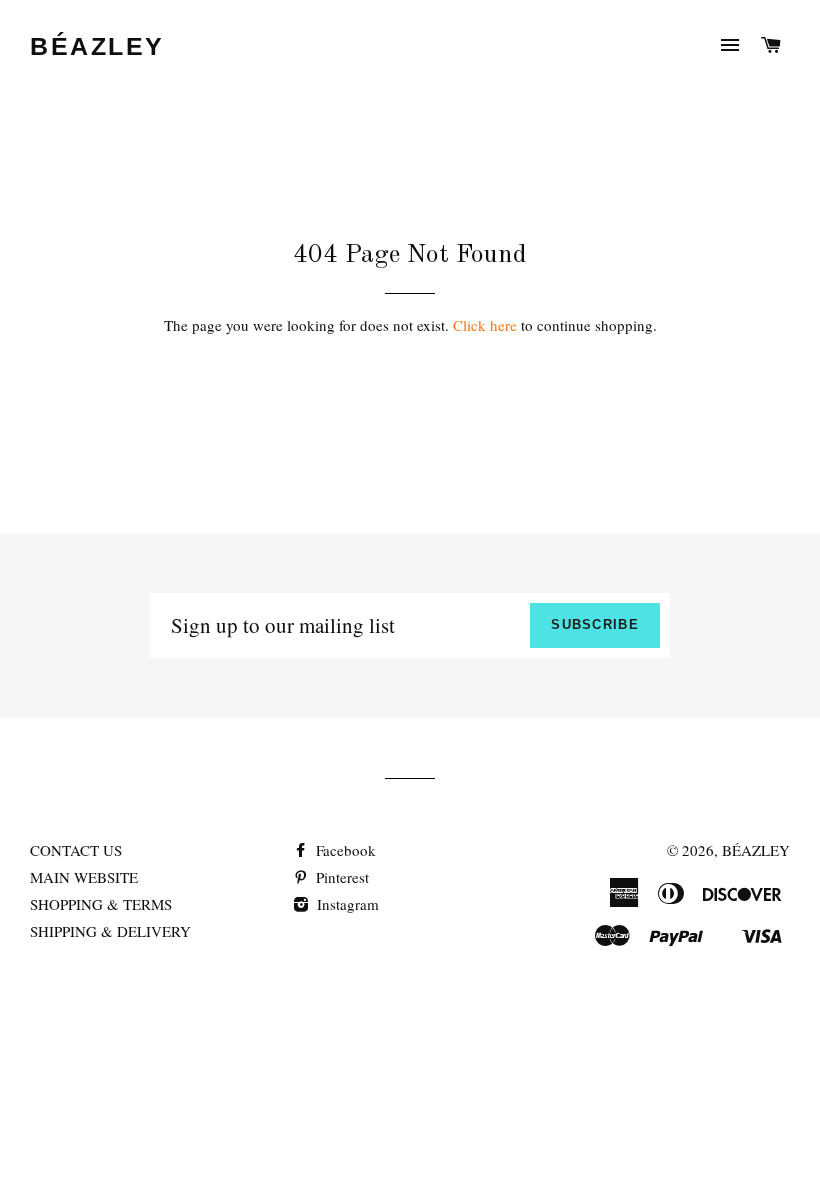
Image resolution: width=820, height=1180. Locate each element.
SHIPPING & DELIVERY (110, 931)
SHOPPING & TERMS (101, 904)
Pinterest (340, 877)
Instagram (346, 904)
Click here (485, 325)
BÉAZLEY (97, 46)
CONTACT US (76, 850)
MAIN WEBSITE (84, 877)
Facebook (344, 850)
